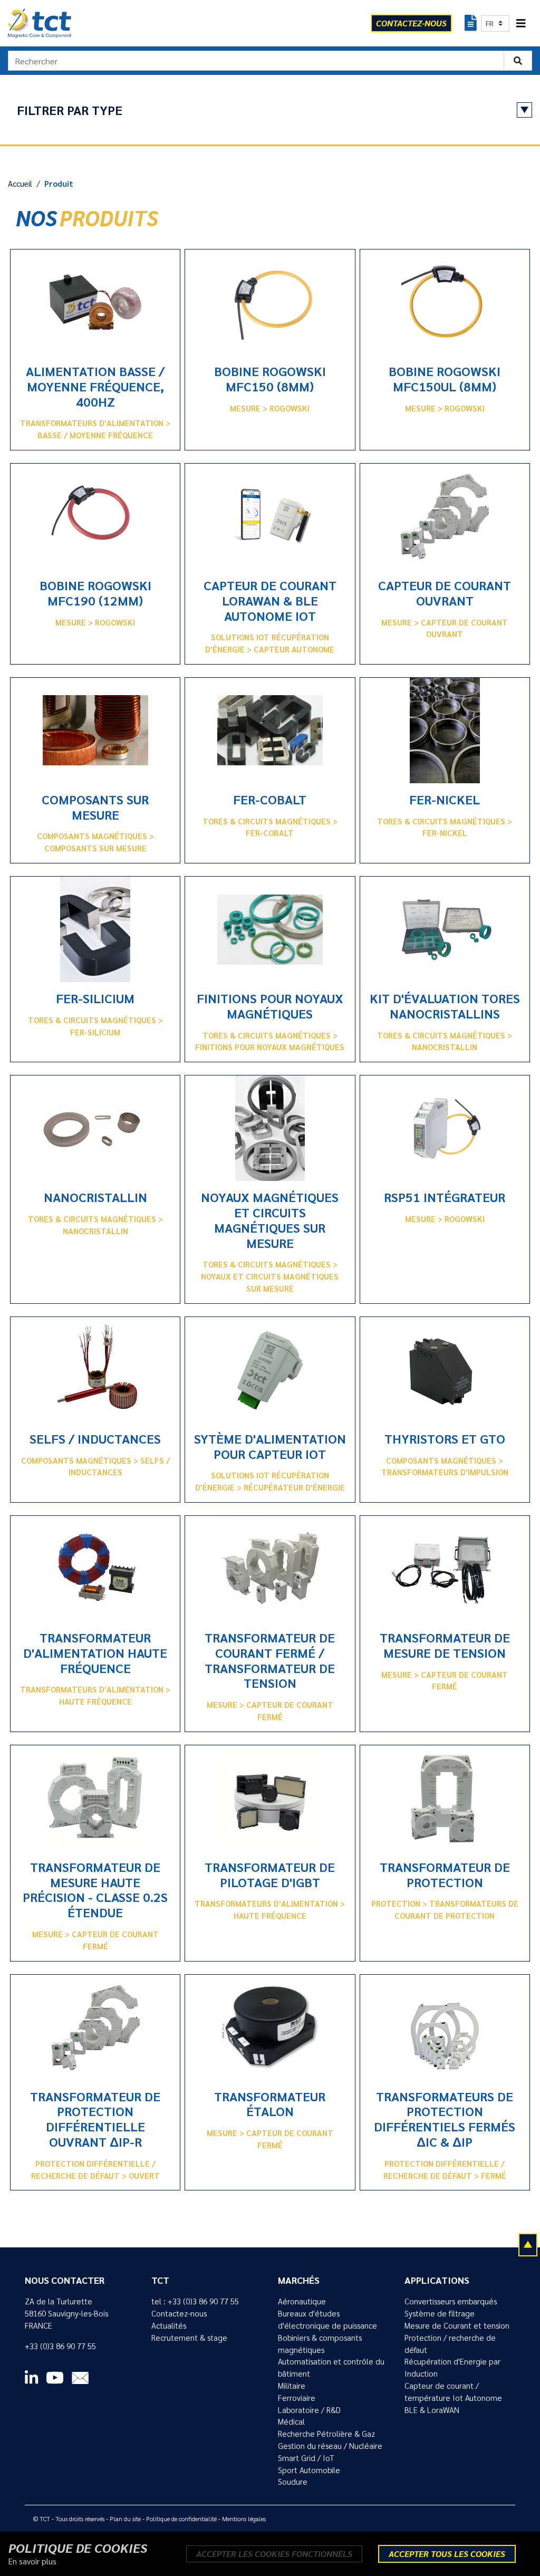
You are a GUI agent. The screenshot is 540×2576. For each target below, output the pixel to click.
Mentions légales (244, 2519)
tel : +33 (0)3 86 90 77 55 (195, 2301)
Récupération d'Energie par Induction (452, 2367)
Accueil (20, 184)
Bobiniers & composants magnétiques (320, 2344)
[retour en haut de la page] (528, 2244)
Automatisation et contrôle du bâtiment (331, 2367)
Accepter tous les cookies (447, 2554)
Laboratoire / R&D (309, 2410)
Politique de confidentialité (181, 2519)
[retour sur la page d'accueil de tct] (40, 23)
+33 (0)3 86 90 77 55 (60, 2346)
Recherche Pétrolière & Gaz (326, 2434)
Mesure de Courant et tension (457, 2325)
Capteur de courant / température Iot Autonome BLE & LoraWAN (453, 2398)
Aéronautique (302, 2301)
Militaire (292, 2386)
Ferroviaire (297, 2398)
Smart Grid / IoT (306, 2458)
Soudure (293, 2482)
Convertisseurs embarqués (451, 2301)
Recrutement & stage (189, 2338)
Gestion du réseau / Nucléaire (330, 2446)
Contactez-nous (179, 2313)
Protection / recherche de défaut (450, 2344)
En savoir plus (32, 2561)
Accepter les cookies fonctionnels (274, 2554)
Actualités (169, 2325)
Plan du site (125, 2519)
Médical (291, 2421)
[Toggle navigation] (521, 23)
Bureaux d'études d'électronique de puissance (327, 2319)
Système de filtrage (440, 2313)
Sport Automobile (309, 2470)
